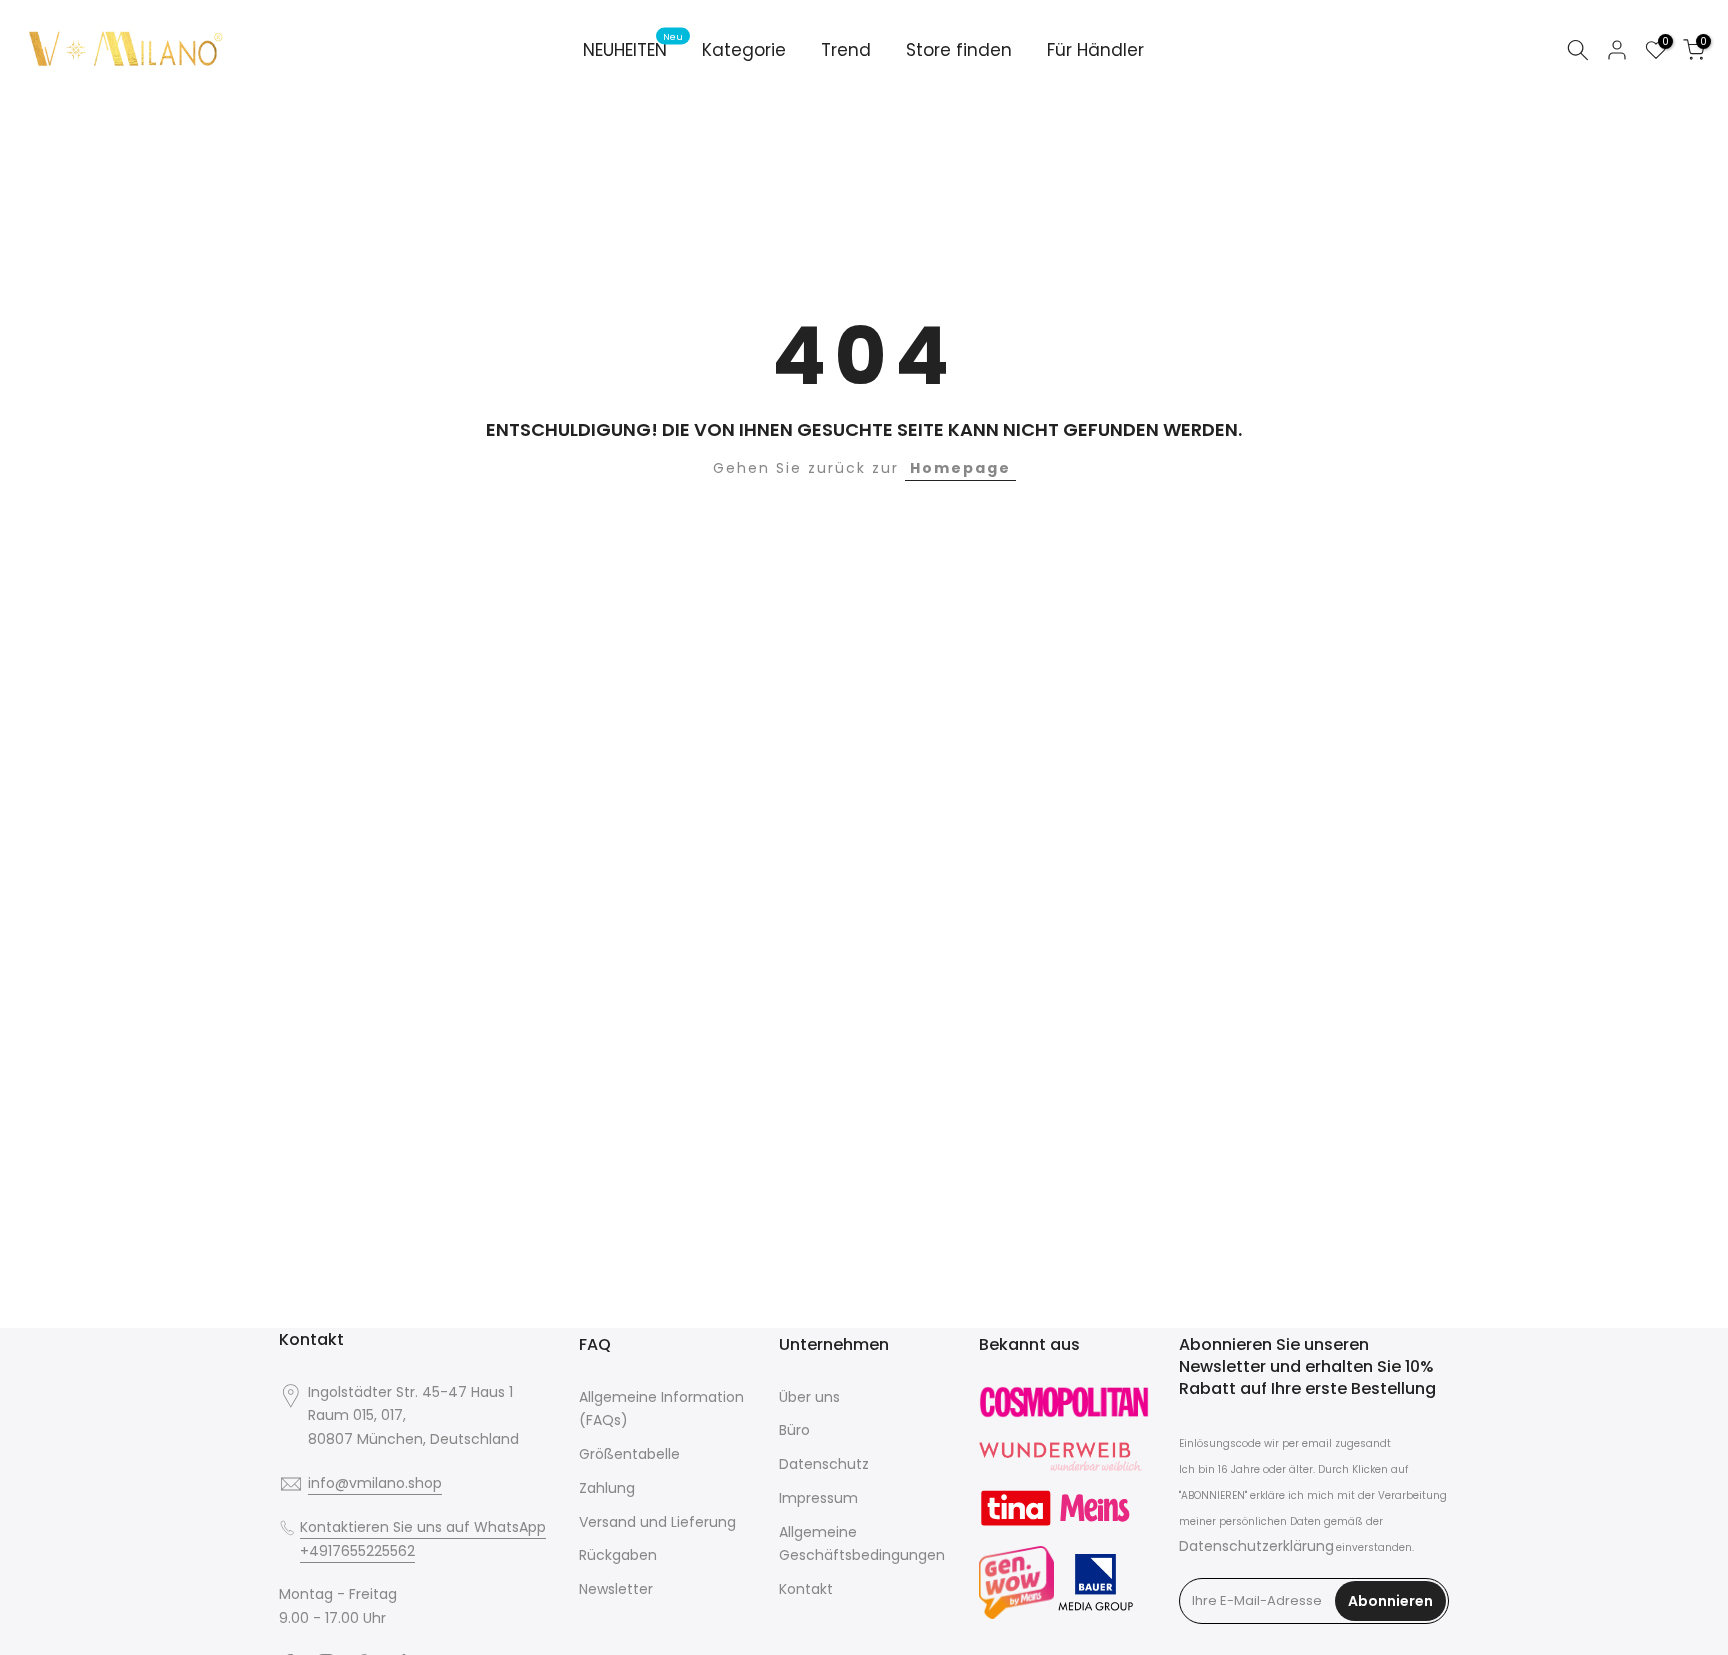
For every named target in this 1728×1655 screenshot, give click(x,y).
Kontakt (806, 1589)
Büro (794, 1430)
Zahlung (607, 1488)
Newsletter (616, 1589)
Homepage (960, 468)
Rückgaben (618, 1555)
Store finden (959, 50)
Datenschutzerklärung (1256, 1546)
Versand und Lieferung (657, 1522)
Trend (846, 50)
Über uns (809, 1397)
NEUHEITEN (633, 49)
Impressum (818, 1498)
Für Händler (1095, 50)
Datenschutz (824, 1464)
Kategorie (744, 50)
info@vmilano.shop (375, 1483)
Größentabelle (629, 1454)
